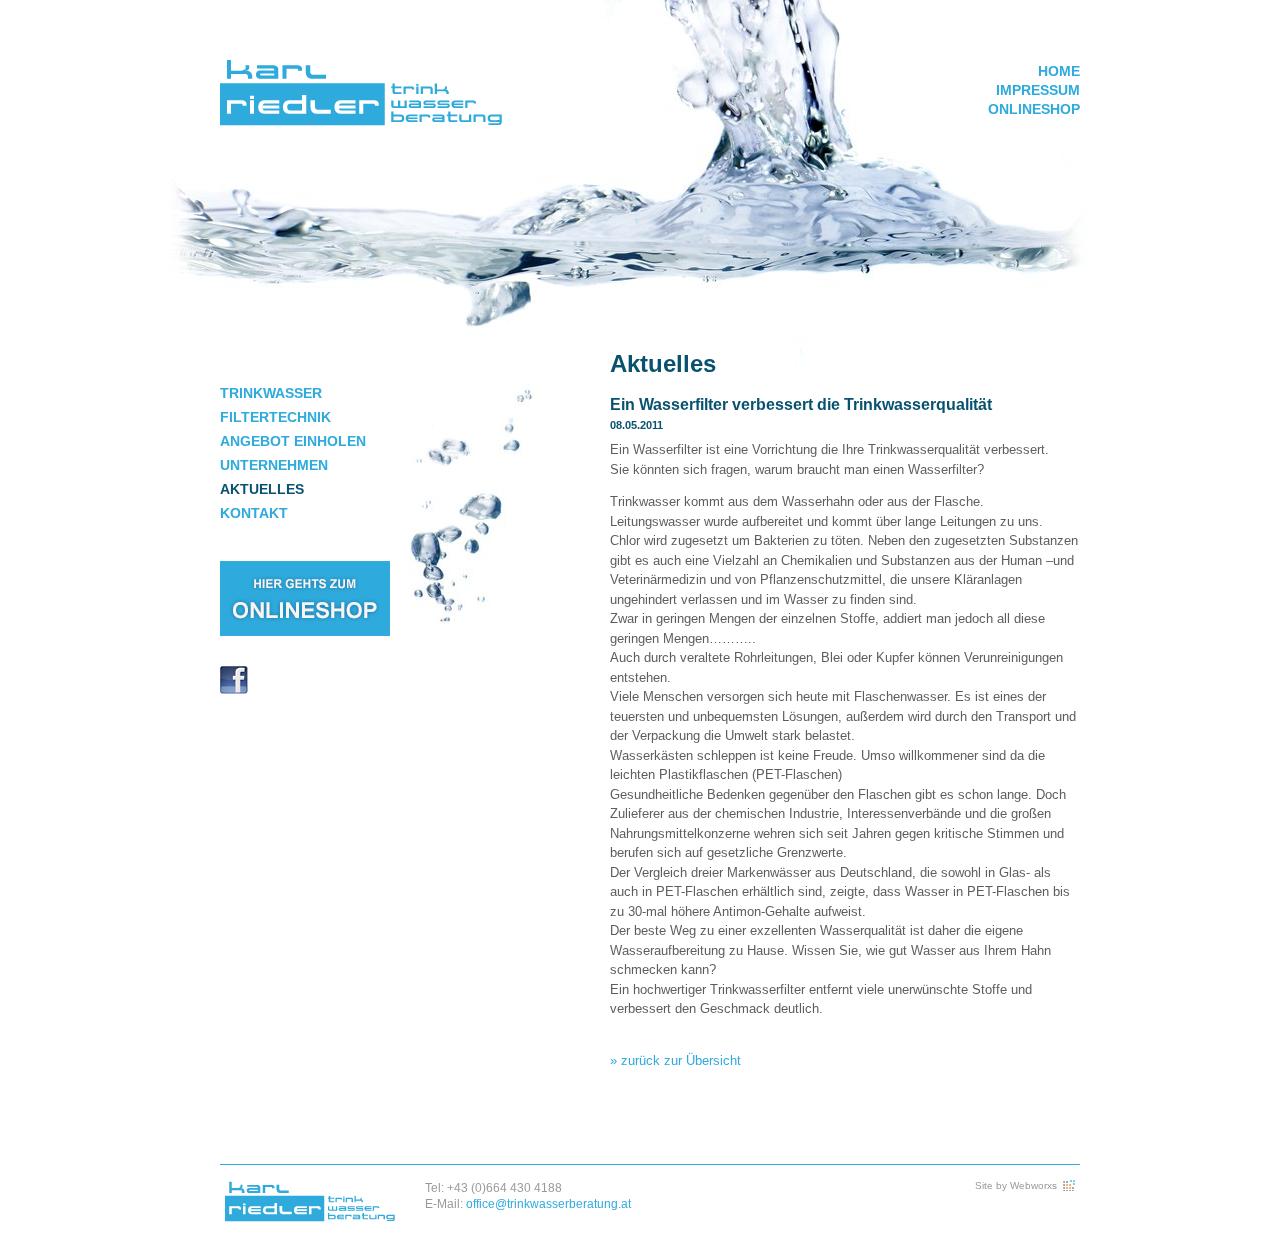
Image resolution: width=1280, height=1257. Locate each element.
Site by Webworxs (1016, 1185)
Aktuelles (262, 489)
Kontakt (254, 513)
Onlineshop (1034, 109)
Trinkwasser (271, 393)
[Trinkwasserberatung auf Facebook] (234, 689)
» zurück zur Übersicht (675, 1060)
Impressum (1038, 90)
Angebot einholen (293, 441)
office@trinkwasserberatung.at (548, 1204)
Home (1059, 71)
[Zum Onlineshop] (305, 631)
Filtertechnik (275, 417)
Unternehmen (274, 465)
